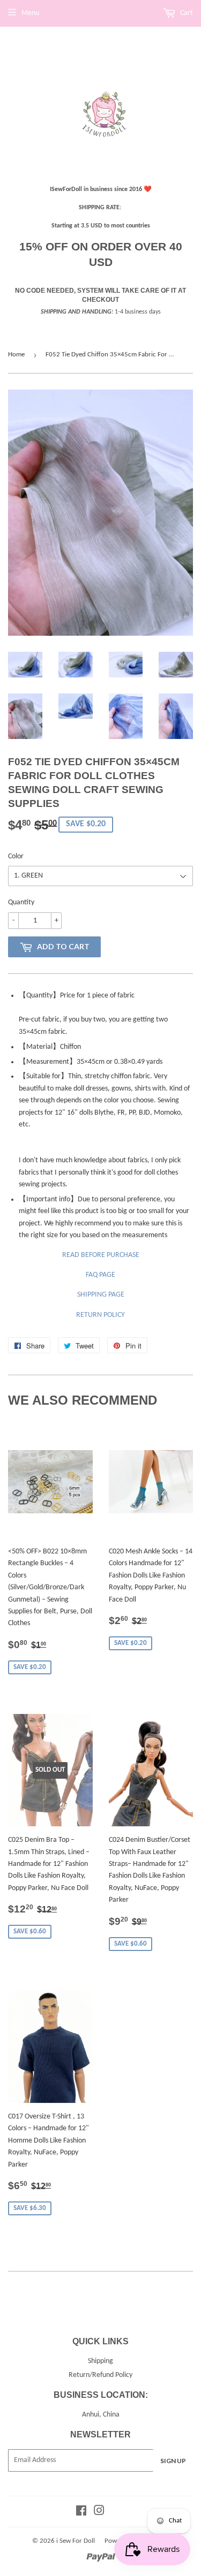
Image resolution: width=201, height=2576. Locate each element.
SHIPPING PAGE (101, 1295)
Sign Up (173, 2461)
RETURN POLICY (100, 1315)
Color (16, 856)
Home (16, 355)
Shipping (100, 2361)
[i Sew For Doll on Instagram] (99, 2513)
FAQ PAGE (100, 1275)
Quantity (21, 902)
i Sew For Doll (76, 2541)
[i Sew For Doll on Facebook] (81, 2513)
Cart (186, 13)
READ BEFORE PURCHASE (101, 1255)
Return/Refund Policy (100, 2375)
